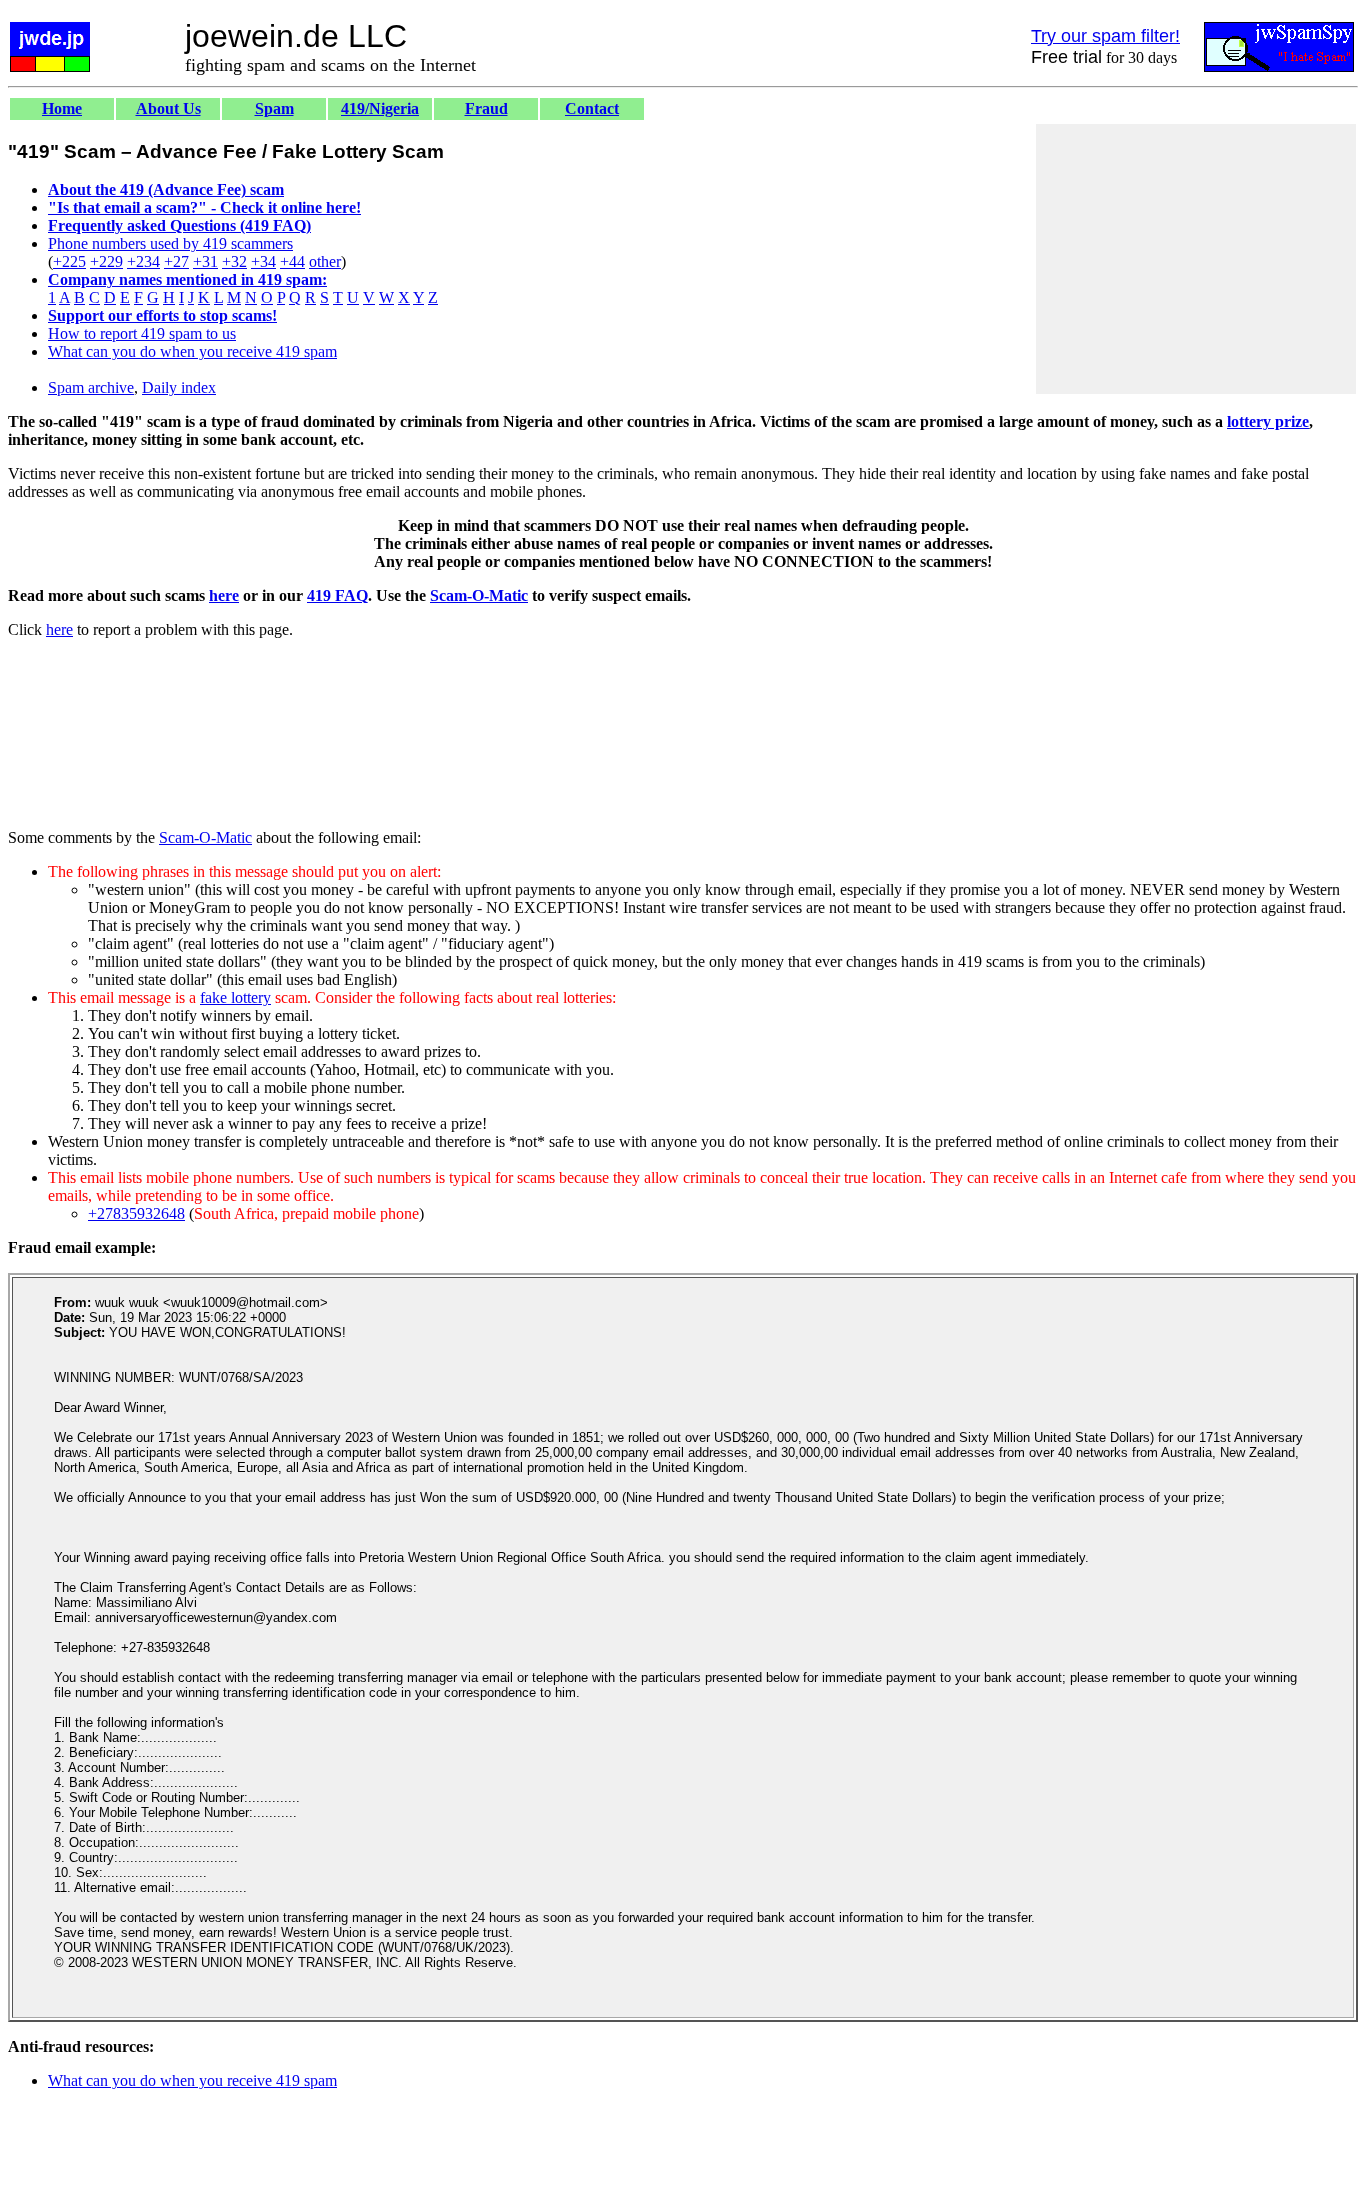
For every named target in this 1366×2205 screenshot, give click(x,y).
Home (62, 108)
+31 (205, 261)
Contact (592, 108)
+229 (106, 261)
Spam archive (91, 387)
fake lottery (235, 997)
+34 (263, 261)
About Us (168, 108)
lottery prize (1268, 421)
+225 (69, 261)
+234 (143, 261)
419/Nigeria (380, 108)
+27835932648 (136, 1213)
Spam (274, 108)
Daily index (179, 387)
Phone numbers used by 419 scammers (170, 243)
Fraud (486, 108)
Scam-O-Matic (479, 595)
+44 (292, 261)
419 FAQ (337, 595)
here (224, 595)
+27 (176, 261)
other (325, 261)
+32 (234, 261)
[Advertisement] (1196, 259)
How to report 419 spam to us (142, 333)
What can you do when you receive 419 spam (192, 351)
